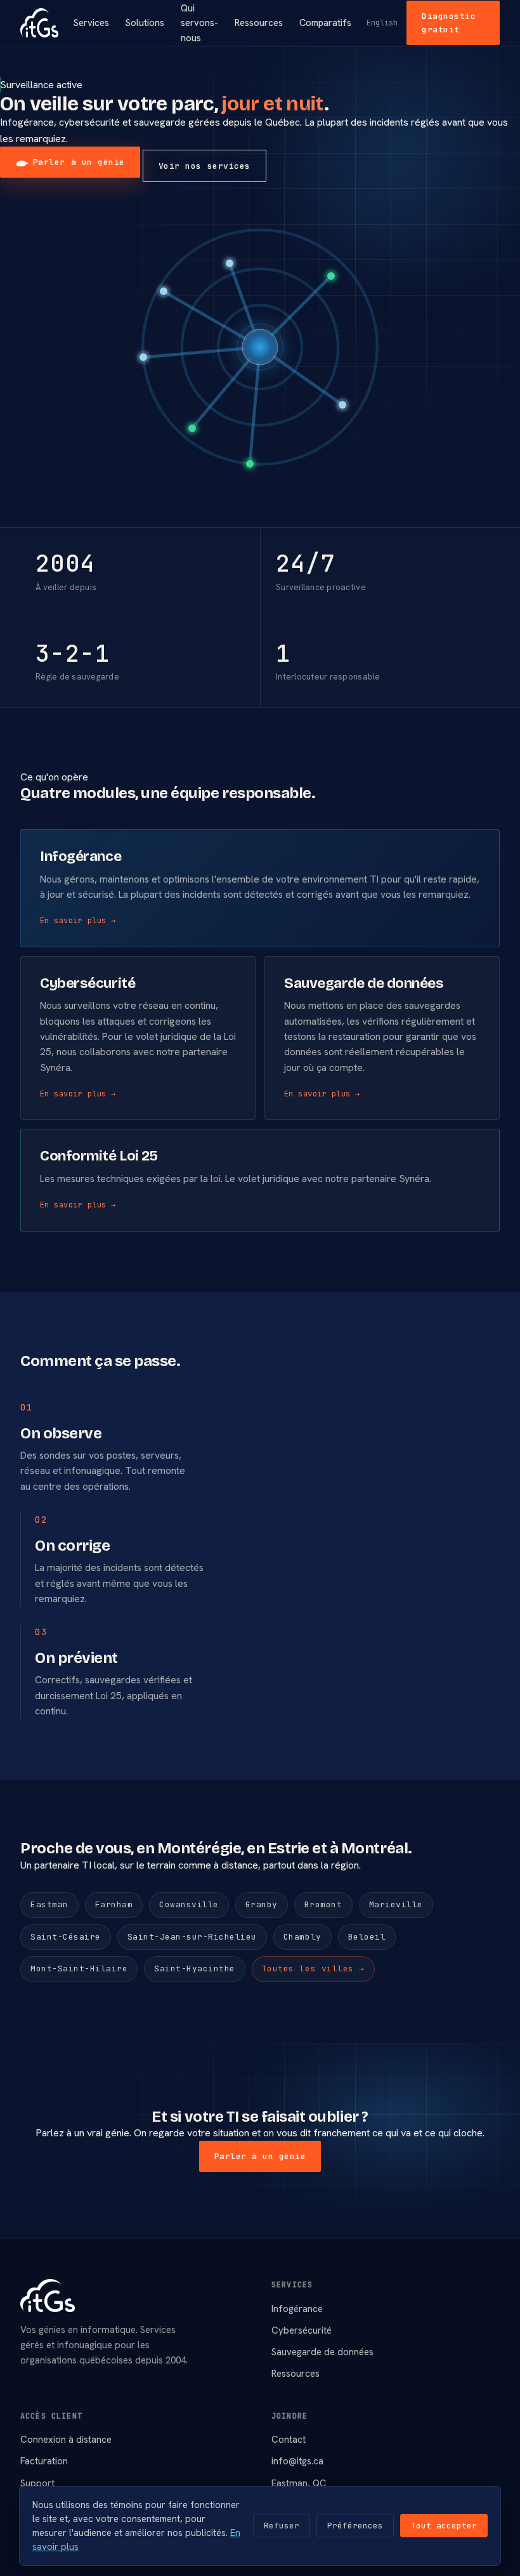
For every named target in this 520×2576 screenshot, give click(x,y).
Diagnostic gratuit (449, 23)
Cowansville (189, 1904)
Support (37, 2483)
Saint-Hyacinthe (195, 1968)
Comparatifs (325, 23)
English (382, 23)
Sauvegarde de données (322, 2352)
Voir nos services (205, 166)
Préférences (355, 2526)
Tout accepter (444, 2526)
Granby (262, 1904)
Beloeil (367, 1937)
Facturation (44, 2461)
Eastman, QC (299, 2483)
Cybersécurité (302, 2330)
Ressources (259, 23)
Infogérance (297, 2309)
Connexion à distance (66, 2440)
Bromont (323, 1904)
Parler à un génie (79, 162)
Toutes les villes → (313, 1968)
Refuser (282, 2526)
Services (91, 23)
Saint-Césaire (66, 1937)
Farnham (114, 1904)
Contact (289, 2440)
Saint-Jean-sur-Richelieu (192, 1937)
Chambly (302, 1937)
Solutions (145, 23)
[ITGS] (39, 23)
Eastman (49, 1904)
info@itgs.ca (297, 2461)
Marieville (396, 1904)
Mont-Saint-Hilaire (79, 1968)
